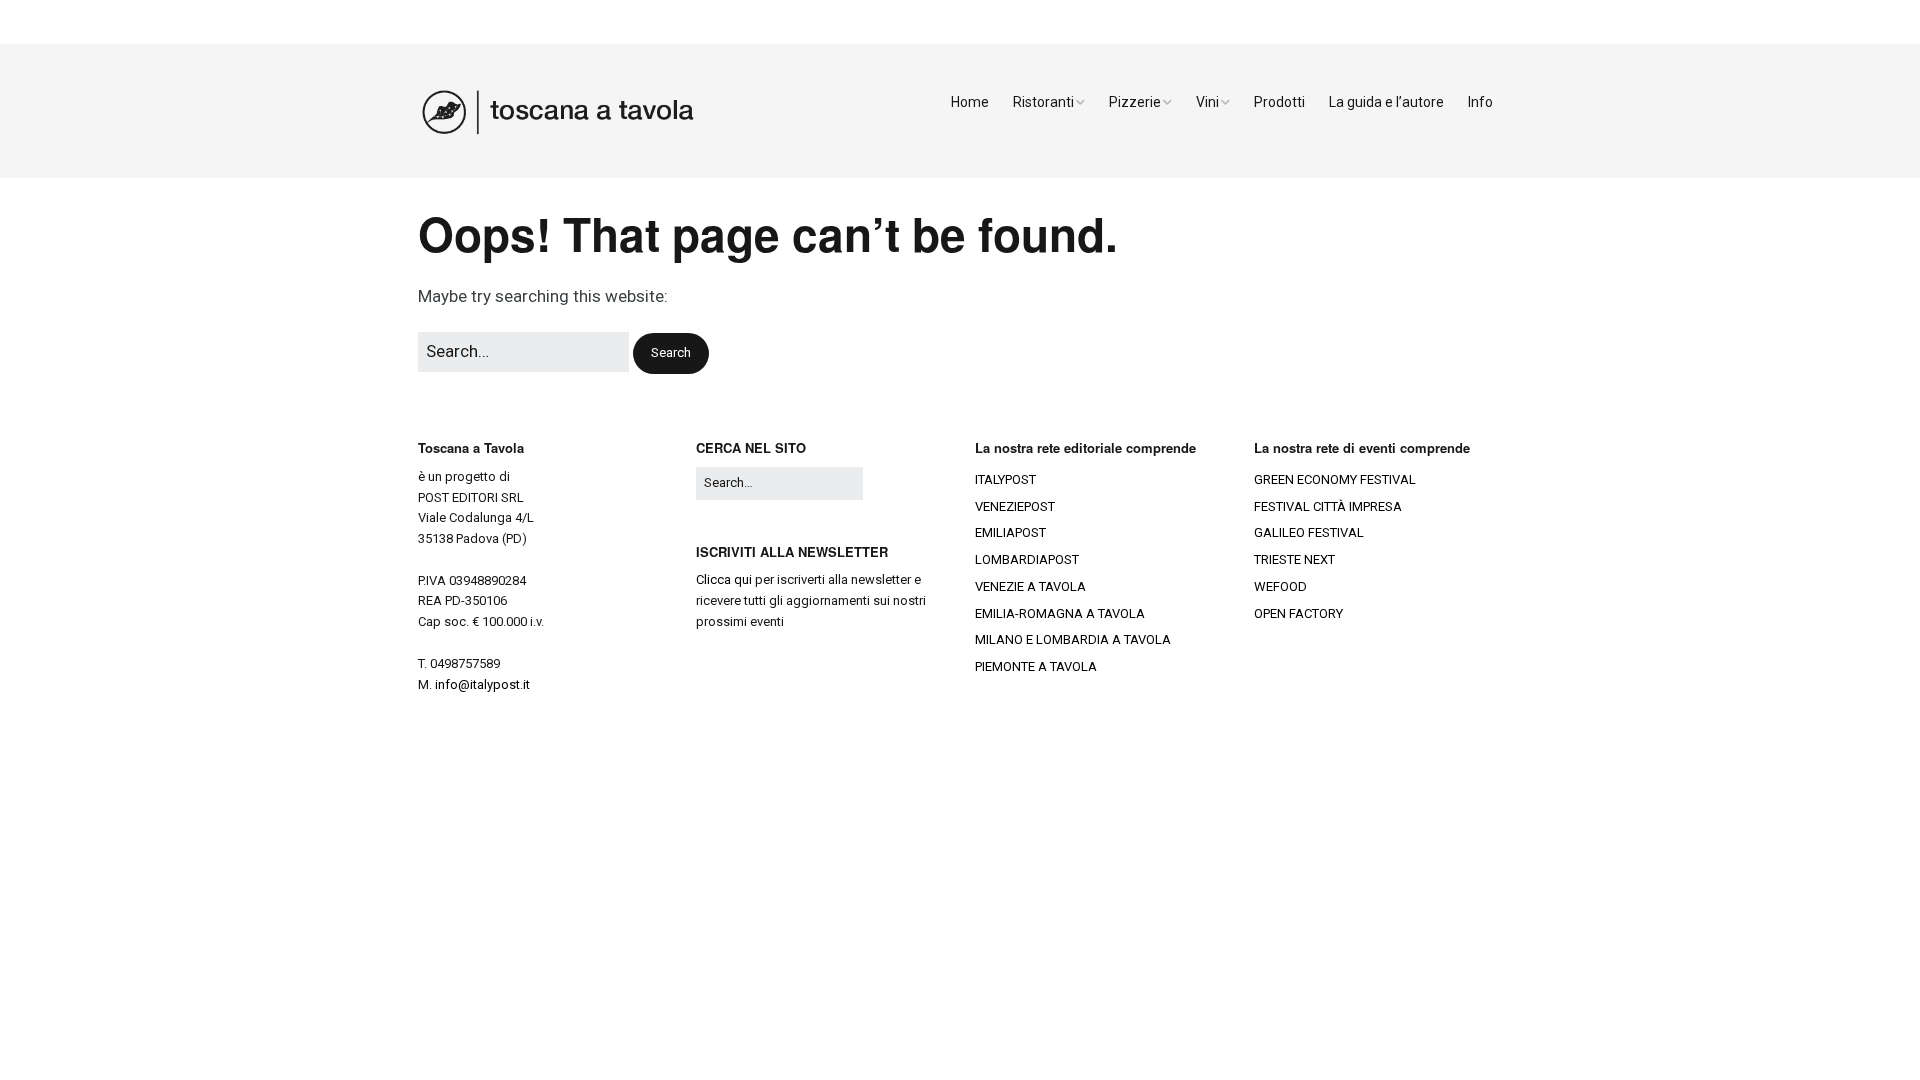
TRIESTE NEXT (1294, 559)
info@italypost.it (482, 684)
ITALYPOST (1005, 479)
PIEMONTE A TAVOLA (1036, 666)
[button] (671, 353)
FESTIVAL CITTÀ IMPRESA (1328, 506)
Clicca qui (724, 579)
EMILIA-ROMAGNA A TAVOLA (1060, 613)
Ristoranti (1043, 102)
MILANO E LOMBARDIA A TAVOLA (1073, 639)
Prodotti (1279, 102)
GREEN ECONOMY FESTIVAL (1335, 479)
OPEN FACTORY (1298, 613)
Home (970, 102)
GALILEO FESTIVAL (1309, 532)
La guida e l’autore (1386, 102)
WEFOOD (1280, 586)
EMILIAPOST (1010, 532)
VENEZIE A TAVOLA (1030, 586)
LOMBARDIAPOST (1027, 559)
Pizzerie (1135, 102)
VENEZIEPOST (1015, 506)
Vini (1207, 102)
